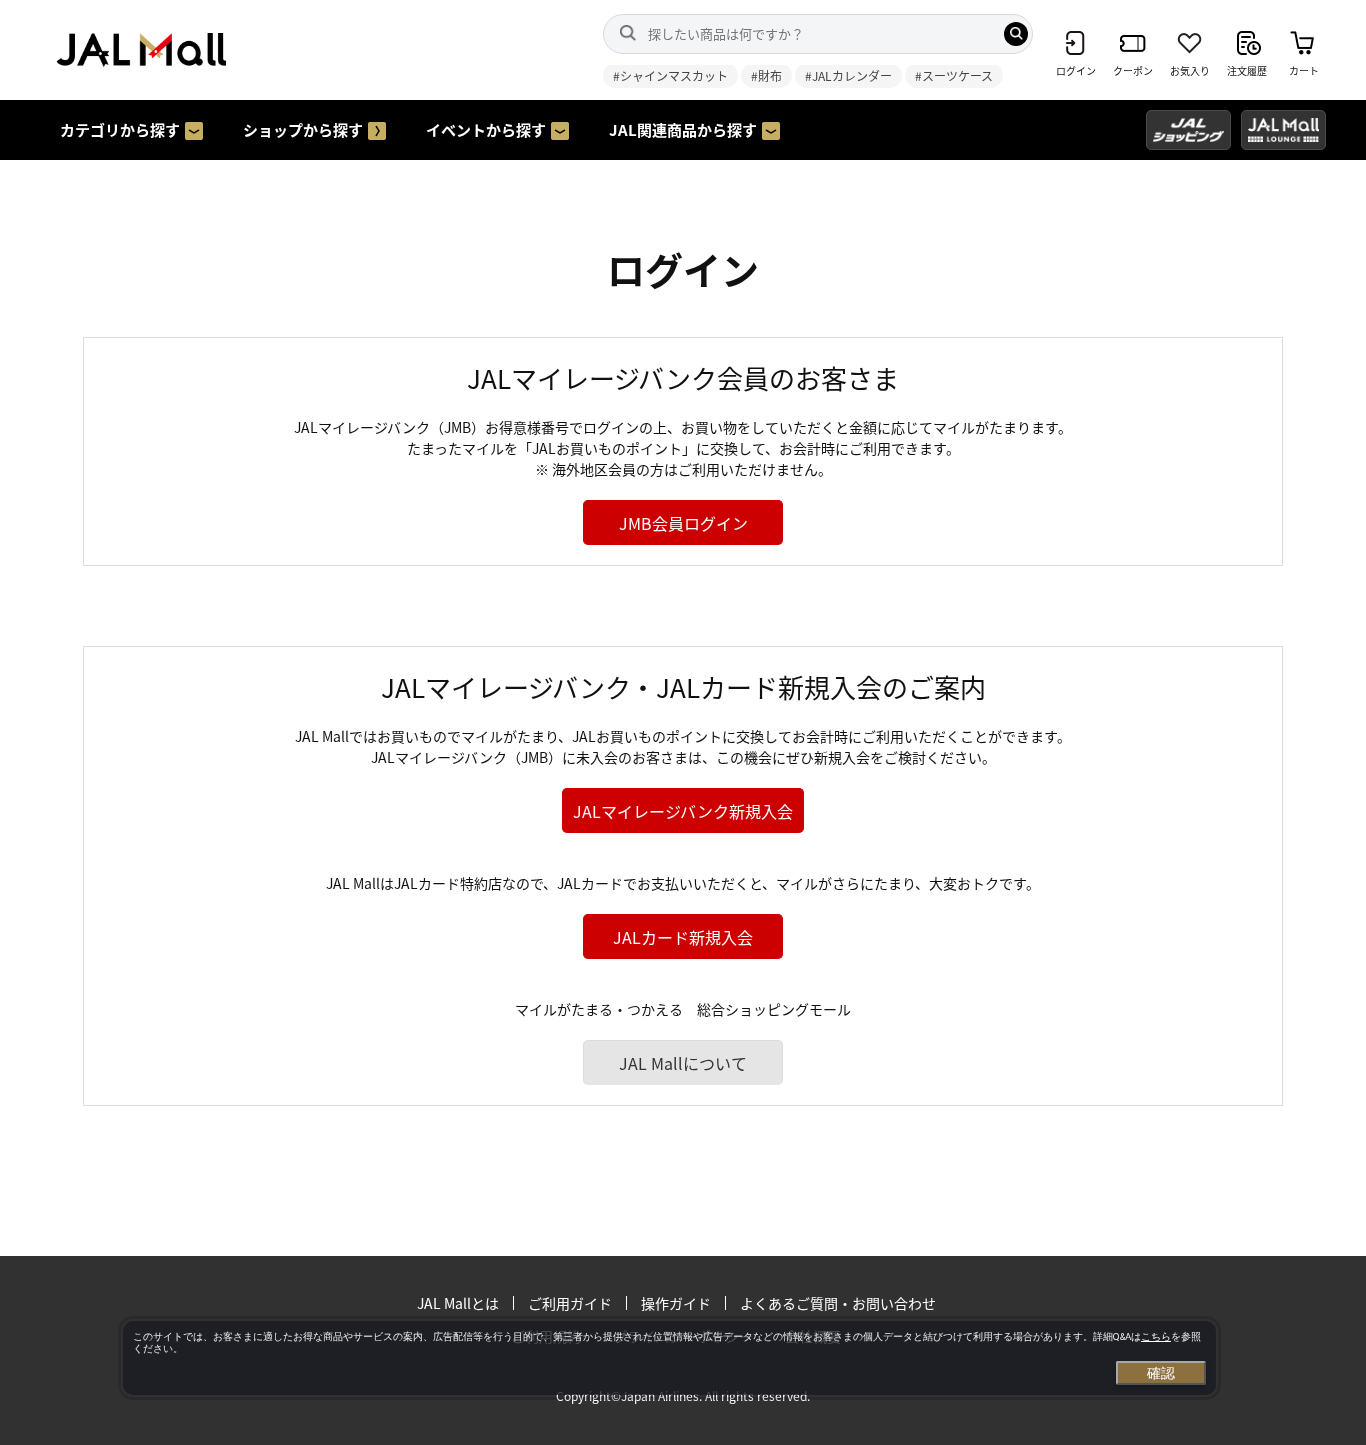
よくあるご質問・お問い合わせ (838, 1303)
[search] (1016, 34)
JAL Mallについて (683, 1063)
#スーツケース (954, 75)
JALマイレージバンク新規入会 (683, 811)
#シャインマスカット (670, 75)
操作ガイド (676, 1303)
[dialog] (669, 1358)
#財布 (766, 75)
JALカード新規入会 (683, 937)
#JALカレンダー (848, 75)
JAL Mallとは (458, 1303)
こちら (1156, 1336)
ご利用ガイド (570, 1303)
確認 (1161, 1373)
